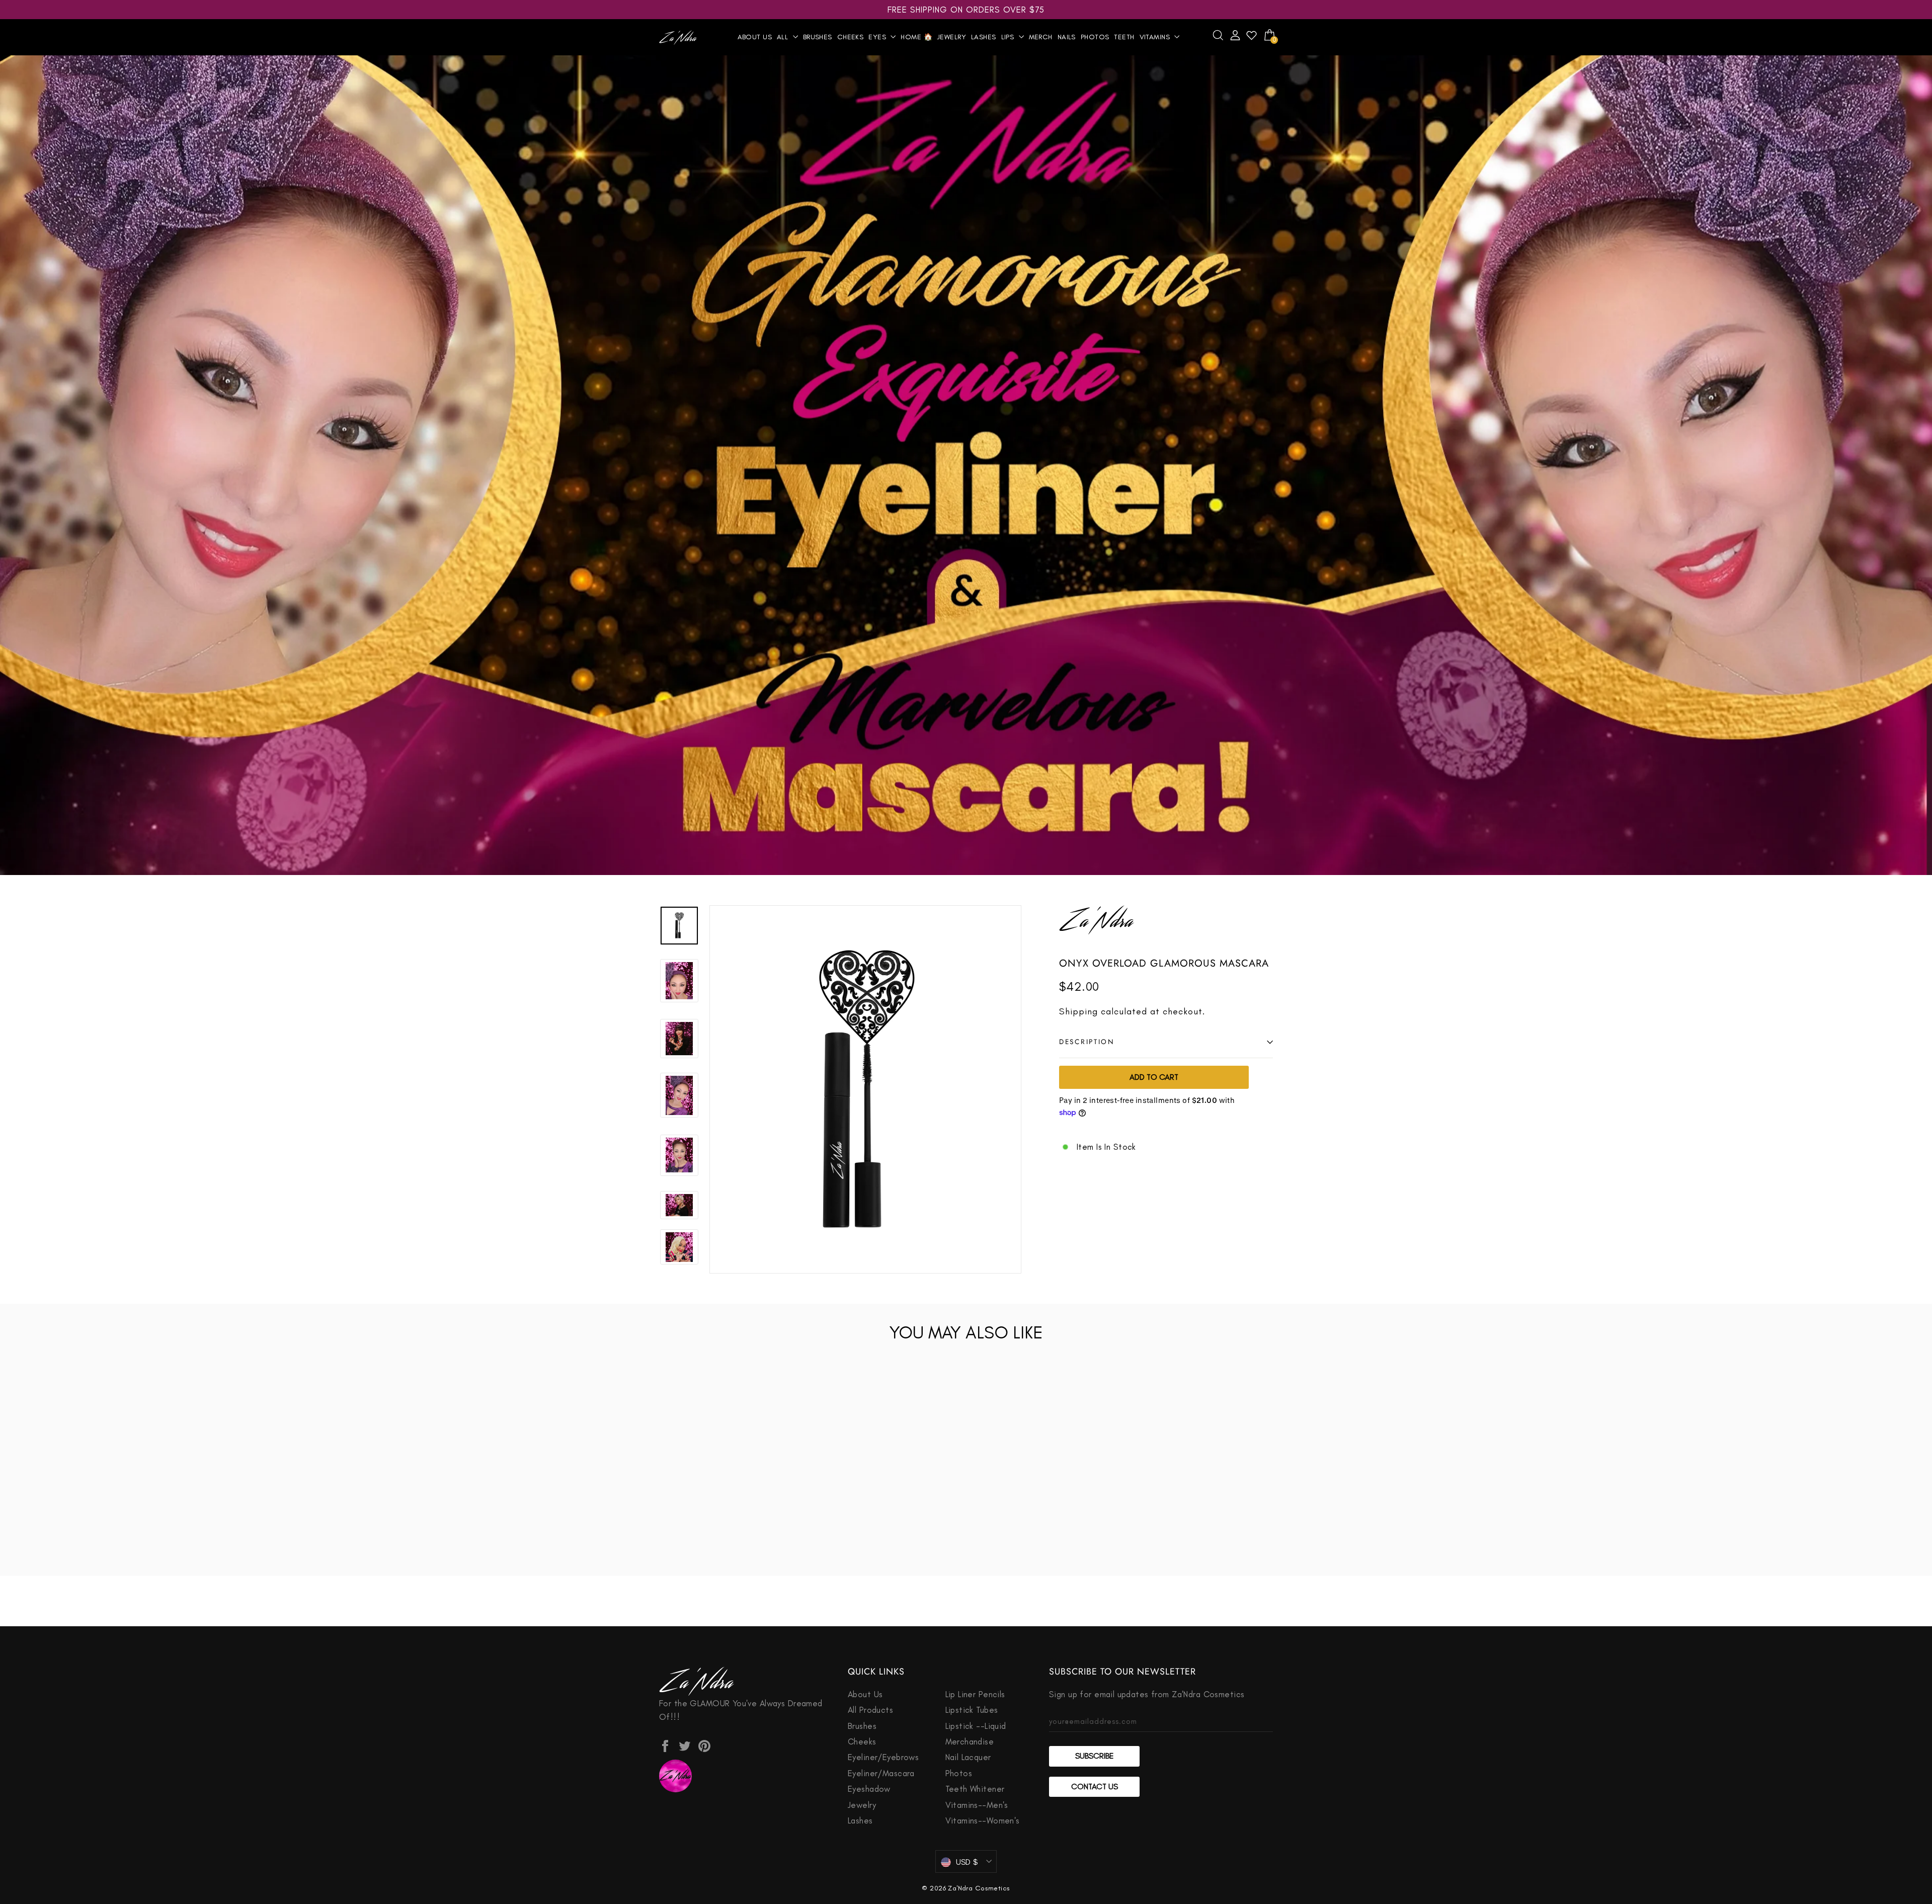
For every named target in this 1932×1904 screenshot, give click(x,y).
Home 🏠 (916, 37)
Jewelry (952, 37)
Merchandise (970, 1741)
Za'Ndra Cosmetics (979, 1888)
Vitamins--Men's (977, 1805)
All (784, 37)
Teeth (1124, 37)
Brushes (818, 37)
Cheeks (851, 37)
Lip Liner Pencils (975, 1694)
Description (1087, 1042)
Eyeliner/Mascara (881, 1773)
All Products (870, 1710)
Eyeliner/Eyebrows (883, 1757)
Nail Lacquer (968, 1757)
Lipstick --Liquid (976, 1726)
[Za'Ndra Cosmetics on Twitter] (685, 1745)
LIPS (1009, 37)
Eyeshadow (869, 1789)
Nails (1067, 37)
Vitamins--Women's (983, 1820)
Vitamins (1156, 37)
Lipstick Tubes (972, 1710)
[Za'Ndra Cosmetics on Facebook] (665, 1745)
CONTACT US (1095, 1787)
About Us (755, 37)
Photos (1095, 37)
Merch (1041, 37)
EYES (878, 37)
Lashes (984, 37)
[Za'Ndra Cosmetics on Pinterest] (704, 1745)
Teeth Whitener (975, 1789)
